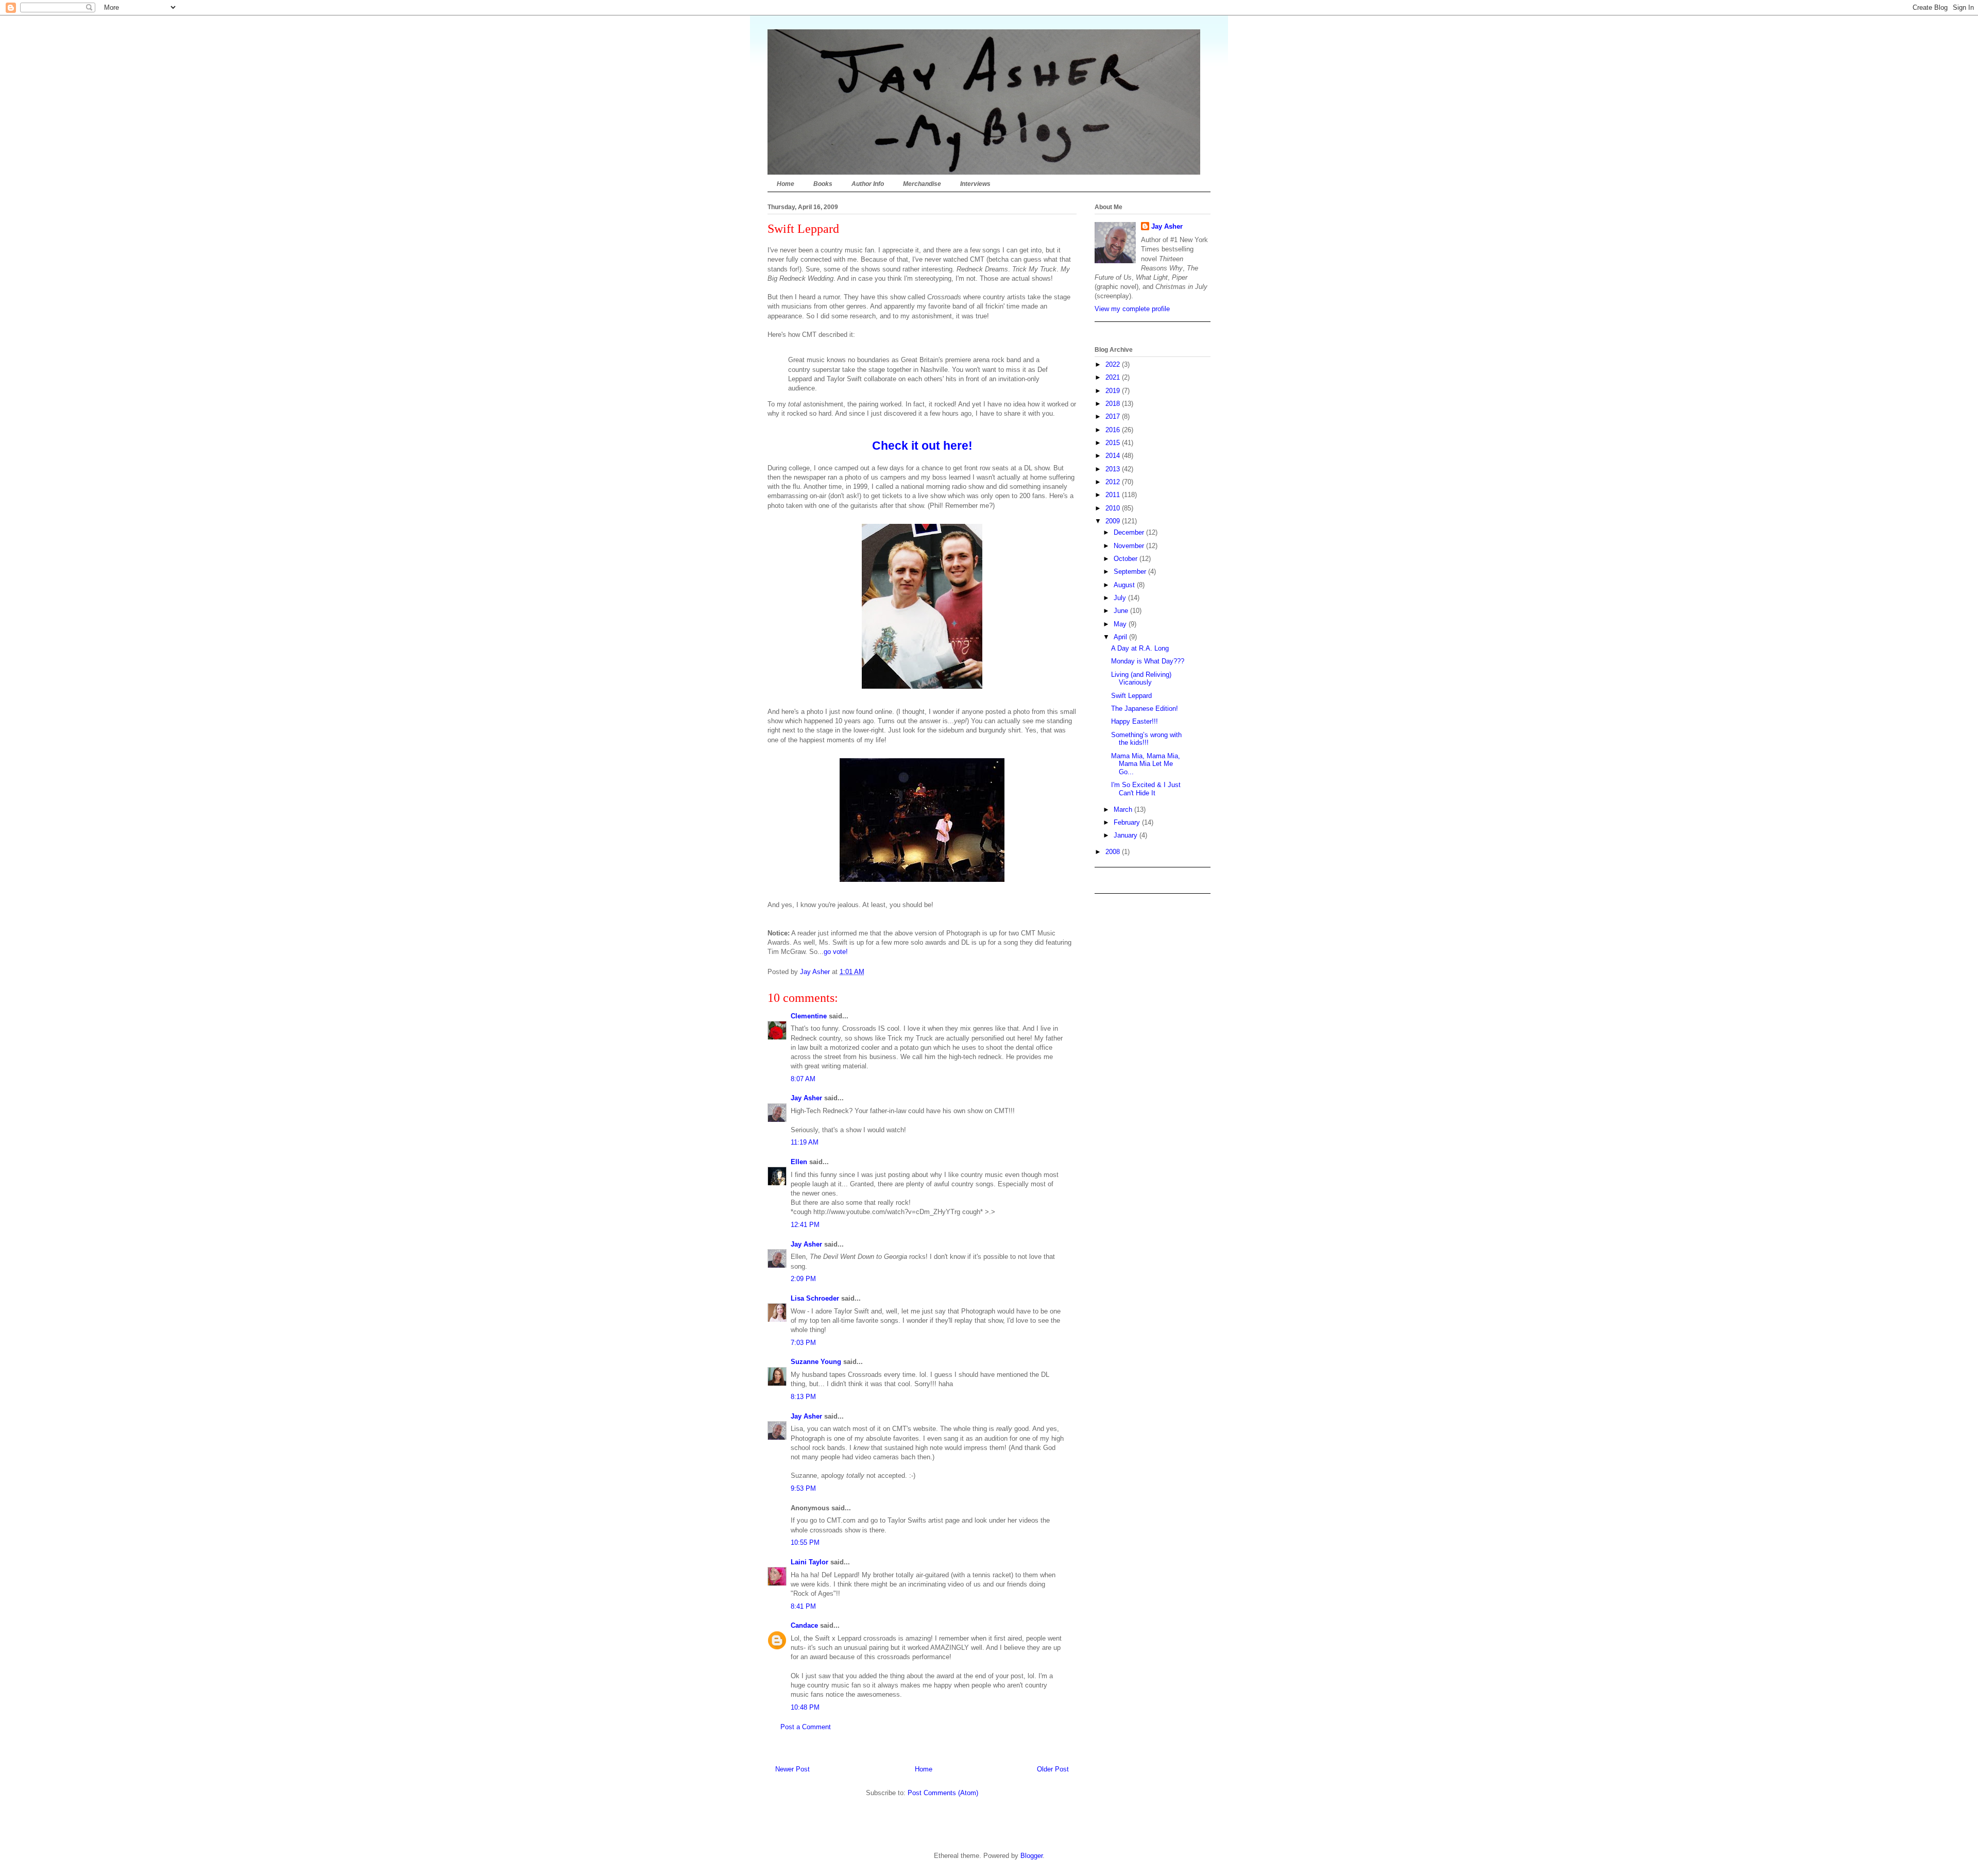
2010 (1114, 508)
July (1121, 598)
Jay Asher (806, 1098)
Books (823, 184)
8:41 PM (803, 1606)
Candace (804, 1625)
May (1121, 624)
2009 (1114, 521)
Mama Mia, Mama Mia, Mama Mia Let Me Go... (1146, 764)
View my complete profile (1132, 309)
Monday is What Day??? (1148, 661)
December (1130, 532)
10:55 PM (805, 1542)
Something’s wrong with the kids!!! (1146, 739)
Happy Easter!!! (1135, 721)
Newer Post (792, 1769)
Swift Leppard (1131, 696)
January (1127, 835)
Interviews (975, 184)
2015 (1114, 443)
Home (786, 184)
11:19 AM (805, 1142)
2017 (1114, 416)
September (1131, 572)
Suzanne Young (816, 1362)
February (1128, 822)
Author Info (868, 184)
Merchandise (922, 184)
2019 (1114, 391)
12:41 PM (805, 1225)
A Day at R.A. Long (1140, 648)
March (1124, 809)
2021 (1114, 377)
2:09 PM (803, 1279)
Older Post (1053, 1769)
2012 (1114, 482)
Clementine (809, 1016)
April (1121, 637)
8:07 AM (803, 1079)
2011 (1114, 495)
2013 (1114, 469)
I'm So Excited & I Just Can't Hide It (1146, 789)
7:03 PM (803, 1343)
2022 (1114, 364)
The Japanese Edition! (1145, 709)
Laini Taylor (809, 1562)
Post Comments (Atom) (943, 1793)
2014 (1114, 456)
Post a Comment (806, 1727)
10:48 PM (805, 1707)
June (1122, 611)
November (1130, 546)
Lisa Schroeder (815, 1298)
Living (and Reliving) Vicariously (1141, 679)
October (1127, 559)
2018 (1114, 404)
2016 (1114, 430)
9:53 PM (803, 1488)
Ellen (799, 1162)
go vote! (836, 952)
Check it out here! (922, 446)
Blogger (1031, 1856)
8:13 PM (803, 1397)
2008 (1114, 852)
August (1125, 585)
